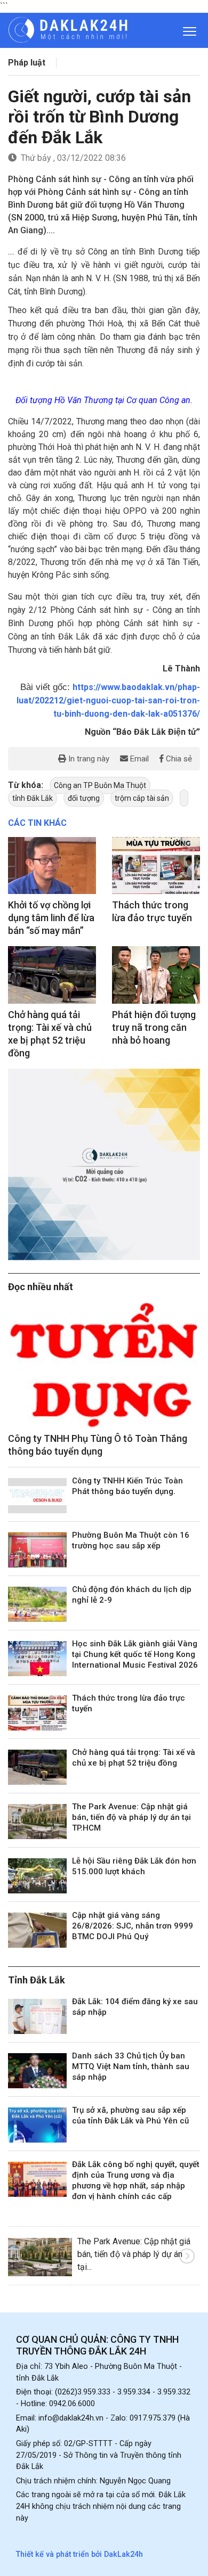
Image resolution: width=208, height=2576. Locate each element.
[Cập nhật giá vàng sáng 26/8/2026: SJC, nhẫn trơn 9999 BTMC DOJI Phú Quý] (37, 1930)
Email (138, 759)
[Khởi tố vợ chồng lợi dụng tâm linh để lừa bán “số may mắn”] (52, 865)
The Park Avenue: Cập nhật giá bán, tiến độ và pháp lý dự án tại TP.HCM (131, 1817)
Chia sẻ (178, 759)
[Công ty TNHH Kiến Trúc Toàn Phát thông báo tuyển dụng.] (37, 1496)
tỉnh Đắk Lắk (33, 798)
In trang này (88, 759)
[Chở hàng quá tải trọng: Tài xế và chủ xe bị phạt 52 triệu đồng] (52, 975)
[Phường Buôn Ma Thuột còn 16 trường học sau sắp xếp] (37, 1550)
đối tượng (84, 798)
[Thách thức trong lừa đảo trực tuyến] (156, 865)
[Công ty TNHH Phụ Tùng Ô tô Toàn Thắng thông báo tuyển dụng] (104, 1365)
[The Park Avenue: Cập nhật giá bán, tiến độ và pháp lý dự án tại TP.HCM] (37, 1822)
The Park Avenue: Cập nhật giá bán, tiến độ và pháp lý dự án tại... (134, 2254)
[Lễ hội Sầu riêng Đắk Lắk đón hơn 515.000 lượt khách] (37, 1876)
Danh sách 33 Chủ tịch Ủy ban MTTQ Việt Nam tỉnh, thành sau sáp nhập (131, 2066)
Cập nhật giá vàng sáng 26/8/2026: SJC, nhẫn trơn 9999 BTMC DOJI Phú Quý (133, 1926)
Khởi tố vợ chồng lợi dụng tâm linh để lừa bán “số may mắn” (51, 918)
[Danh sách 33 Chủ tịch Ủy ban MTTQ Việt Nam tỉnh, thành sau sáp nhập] (37, 2071)
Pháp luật (27, 63)
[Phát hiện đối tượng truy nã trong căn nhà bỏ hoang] (156, 975)
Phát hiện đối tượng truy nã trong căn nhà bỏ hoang (154, 1027)
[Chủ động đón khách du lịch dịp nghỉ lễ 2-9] (37, 1604)
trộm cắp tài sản (142, 798)
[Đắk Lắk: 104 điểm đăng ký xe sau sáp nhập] (37, 2016)
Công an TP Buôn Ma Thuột (100, 785)
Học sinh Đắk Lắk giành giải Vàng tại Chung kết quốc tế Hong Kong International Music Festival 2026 (135, 1654)
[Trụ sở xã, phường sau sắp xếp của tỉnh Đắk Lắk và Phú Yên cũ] (37, 2125)
